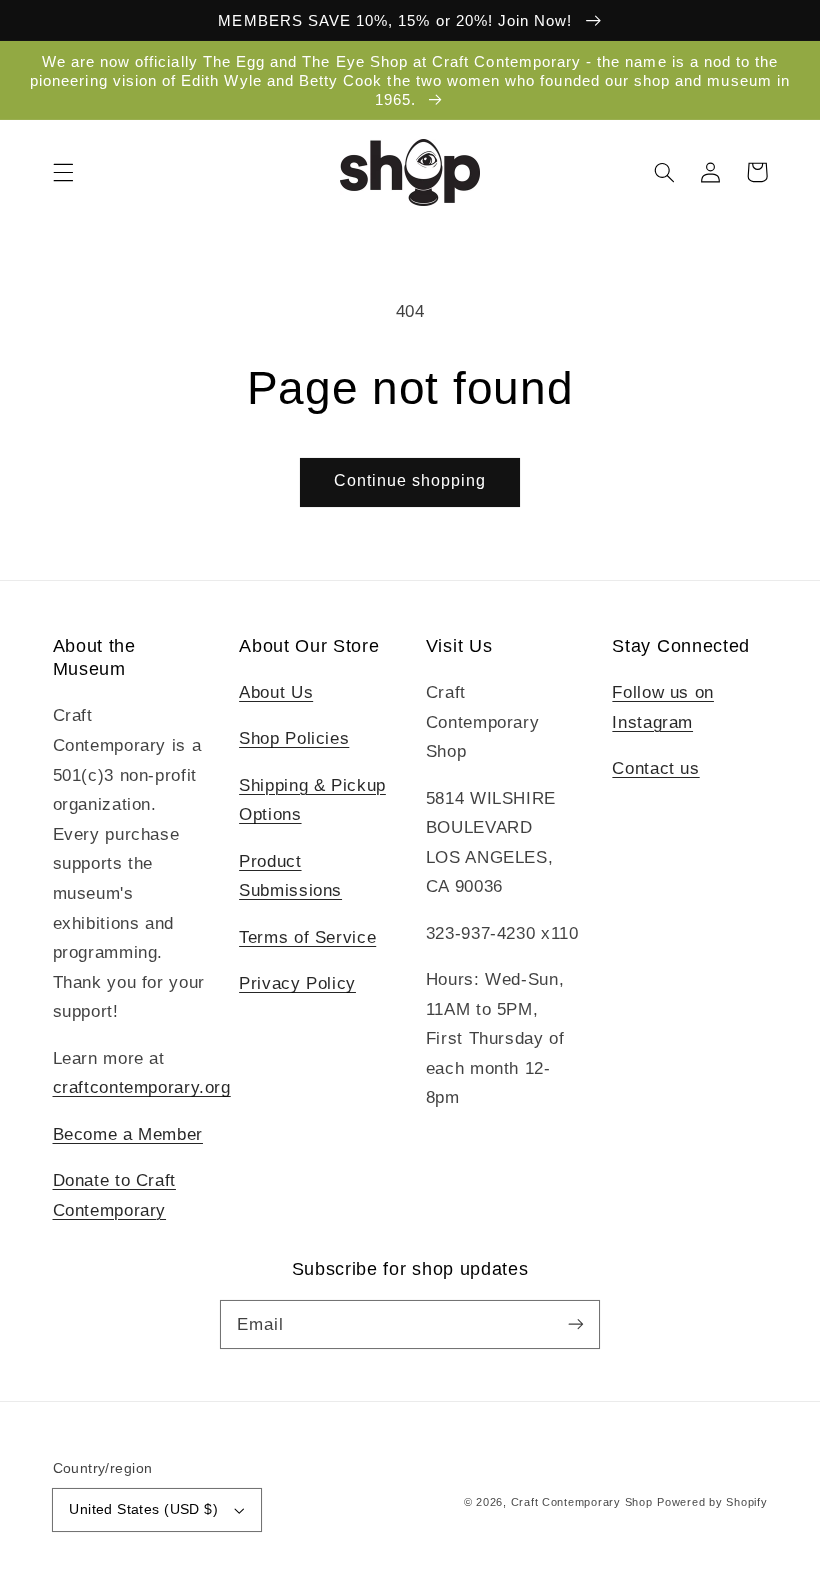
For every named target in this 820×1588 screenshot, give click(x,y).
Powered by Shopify (712, 1502)
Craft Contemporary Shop (582, 1502)
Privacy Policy (297, 983)
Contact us (655, 768)
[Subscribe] (576, 1324)
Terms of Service (307, 937)
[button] (63, 172)
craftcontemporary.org (142, 1087)
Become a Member (128, 1134)
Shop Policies (294, 738)
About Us (276, 692)
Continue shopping (410, 480)
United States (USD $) (143, 1509)
